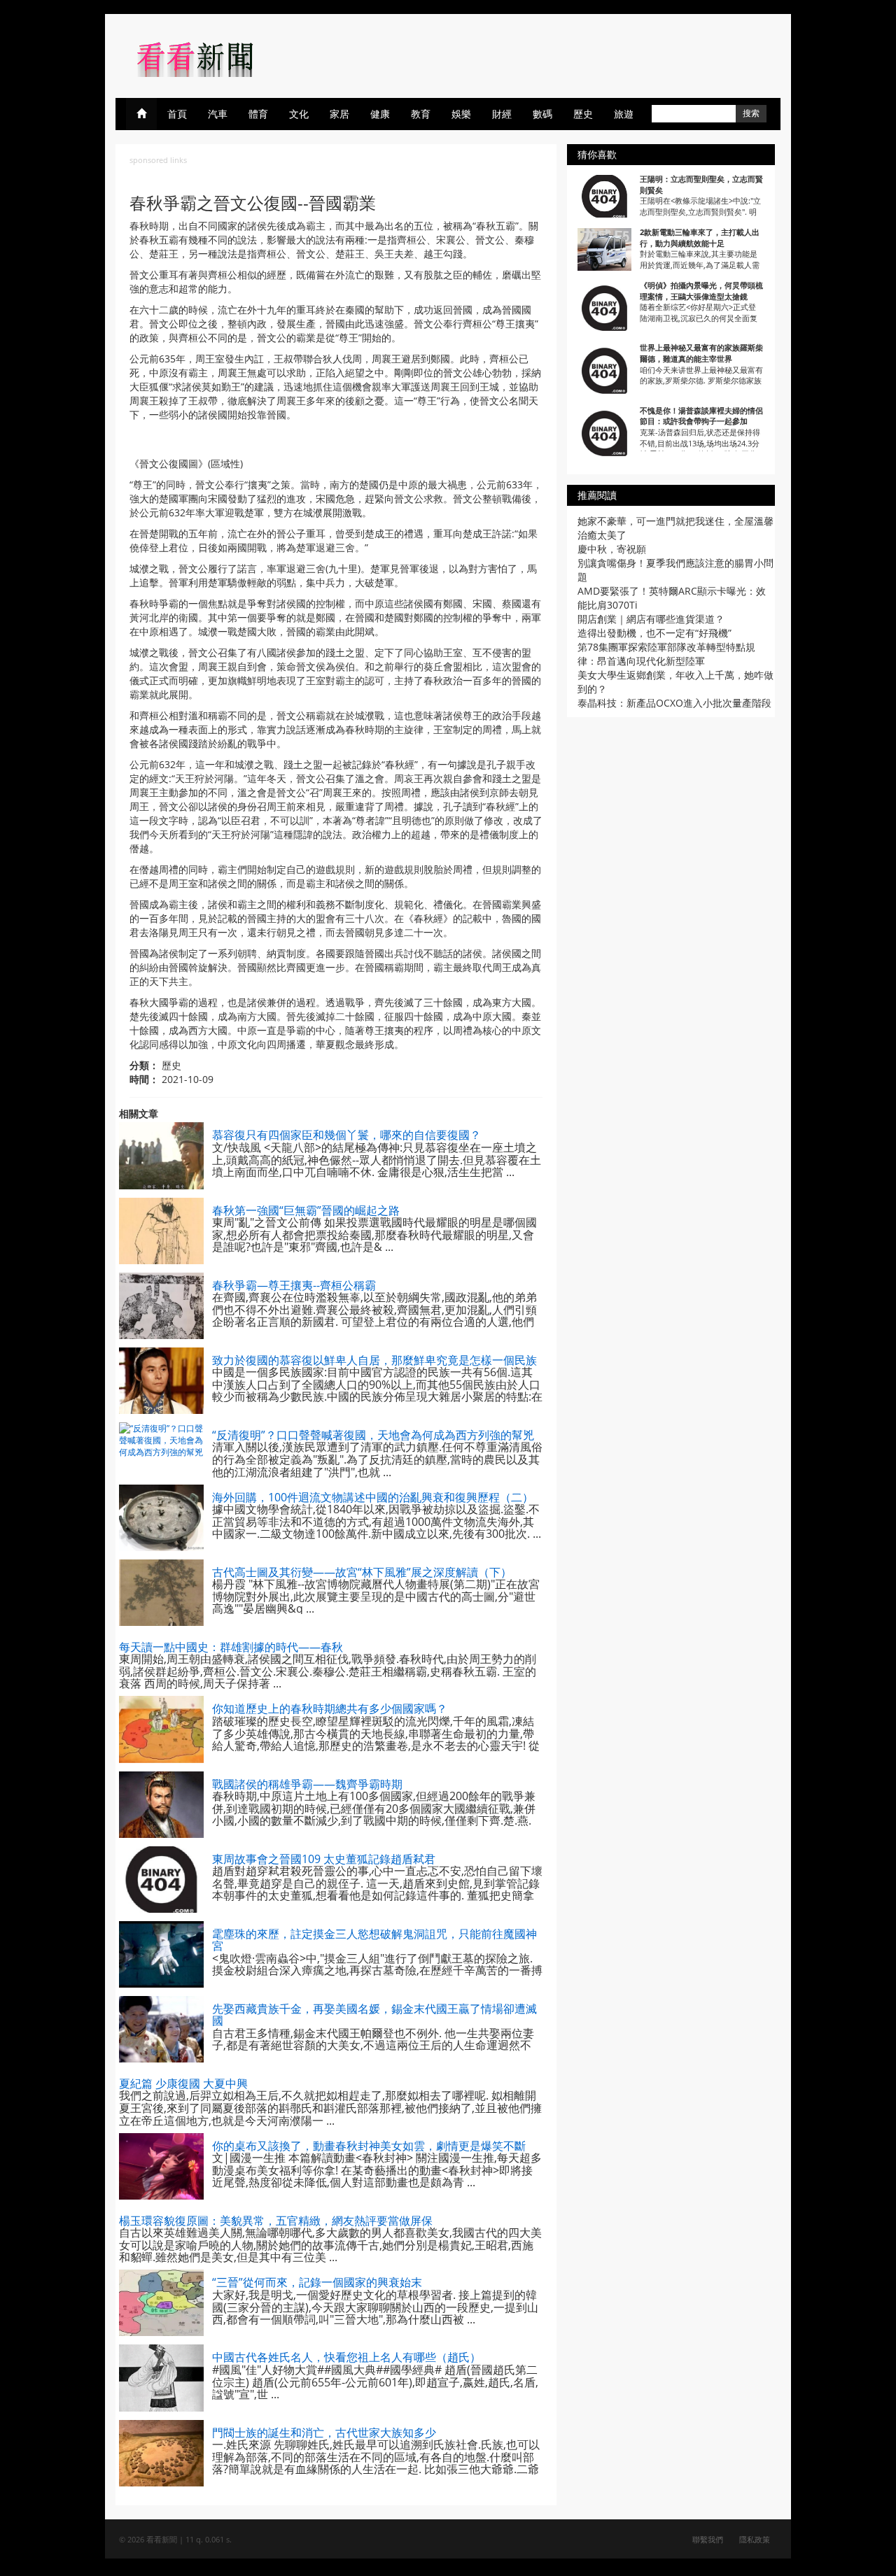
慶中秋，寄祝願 (612, 549)
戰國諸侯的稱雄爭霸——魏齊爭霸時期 (307, 1784)
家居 (339, 114)
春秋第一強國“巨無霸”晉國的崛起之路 (306, 1210)
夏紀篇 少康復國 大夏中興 (183, 2083)
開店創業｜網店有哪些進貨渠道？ (651, 619)
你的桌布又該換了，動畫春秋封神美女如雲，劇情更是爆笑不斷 (369, 2146)
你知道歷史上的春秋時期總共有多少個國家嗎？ (330, 1708)
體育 (258, 114)
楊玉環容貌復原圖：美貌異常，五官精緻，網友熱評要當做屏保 (276, 2221)
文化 (299, 114)
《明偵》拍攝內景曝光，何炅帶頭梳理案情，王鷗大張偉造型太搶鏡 (701, 291)
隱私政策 (755, 2539)
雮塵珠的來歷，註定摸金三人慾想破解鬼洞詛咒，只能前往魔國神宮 (374, 1940)
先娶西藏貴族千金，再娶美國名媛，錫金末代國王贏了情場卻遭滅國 (374, 2015)
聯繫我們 (708, 2539)
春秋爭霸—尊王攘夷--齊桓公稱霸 (294, 1285)
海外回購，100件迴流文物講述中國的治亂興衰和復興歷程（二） (373, 1497)
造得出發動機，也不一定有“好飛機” (654, 633)
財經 (502, 114)
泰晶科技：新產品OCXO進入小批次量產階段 (674, 703)
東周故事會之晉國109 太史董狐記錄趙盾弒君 (324, 1859)
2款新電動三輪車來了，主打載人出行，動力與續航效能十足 (700, 238)
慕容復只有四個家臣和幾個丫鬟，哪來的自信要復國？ (346, 1135)
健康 (380, 114)
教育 (421, 114)
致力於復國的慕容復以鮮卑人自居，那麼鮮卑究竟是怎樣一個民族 (374, 1360)
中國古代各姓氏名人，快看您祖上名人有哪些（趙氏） (346, 2357)
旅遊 (624, 114)
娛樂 (461, 114)
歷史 (583, 114)
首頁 (177, 114)
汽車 (218, 114)
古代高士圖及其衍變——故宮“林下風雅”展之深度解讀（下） (362, 1572)
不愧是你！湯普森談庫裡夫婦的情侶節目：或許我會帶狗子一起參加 (701, 416)
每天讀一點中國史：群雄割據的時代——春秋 (231, 1647)
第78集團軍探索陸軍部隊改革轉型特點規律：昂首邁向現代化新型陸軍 (666, 654)
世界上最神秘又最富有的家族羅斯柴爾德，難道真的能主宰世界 (701, 353)
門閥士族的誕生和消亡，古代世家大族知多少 (324, 2433)
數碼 (542, 114)
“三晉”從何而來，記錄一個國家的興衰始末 (317, 2282)
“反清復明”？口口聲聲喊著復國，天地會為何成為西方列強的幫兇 (373, 1435)
